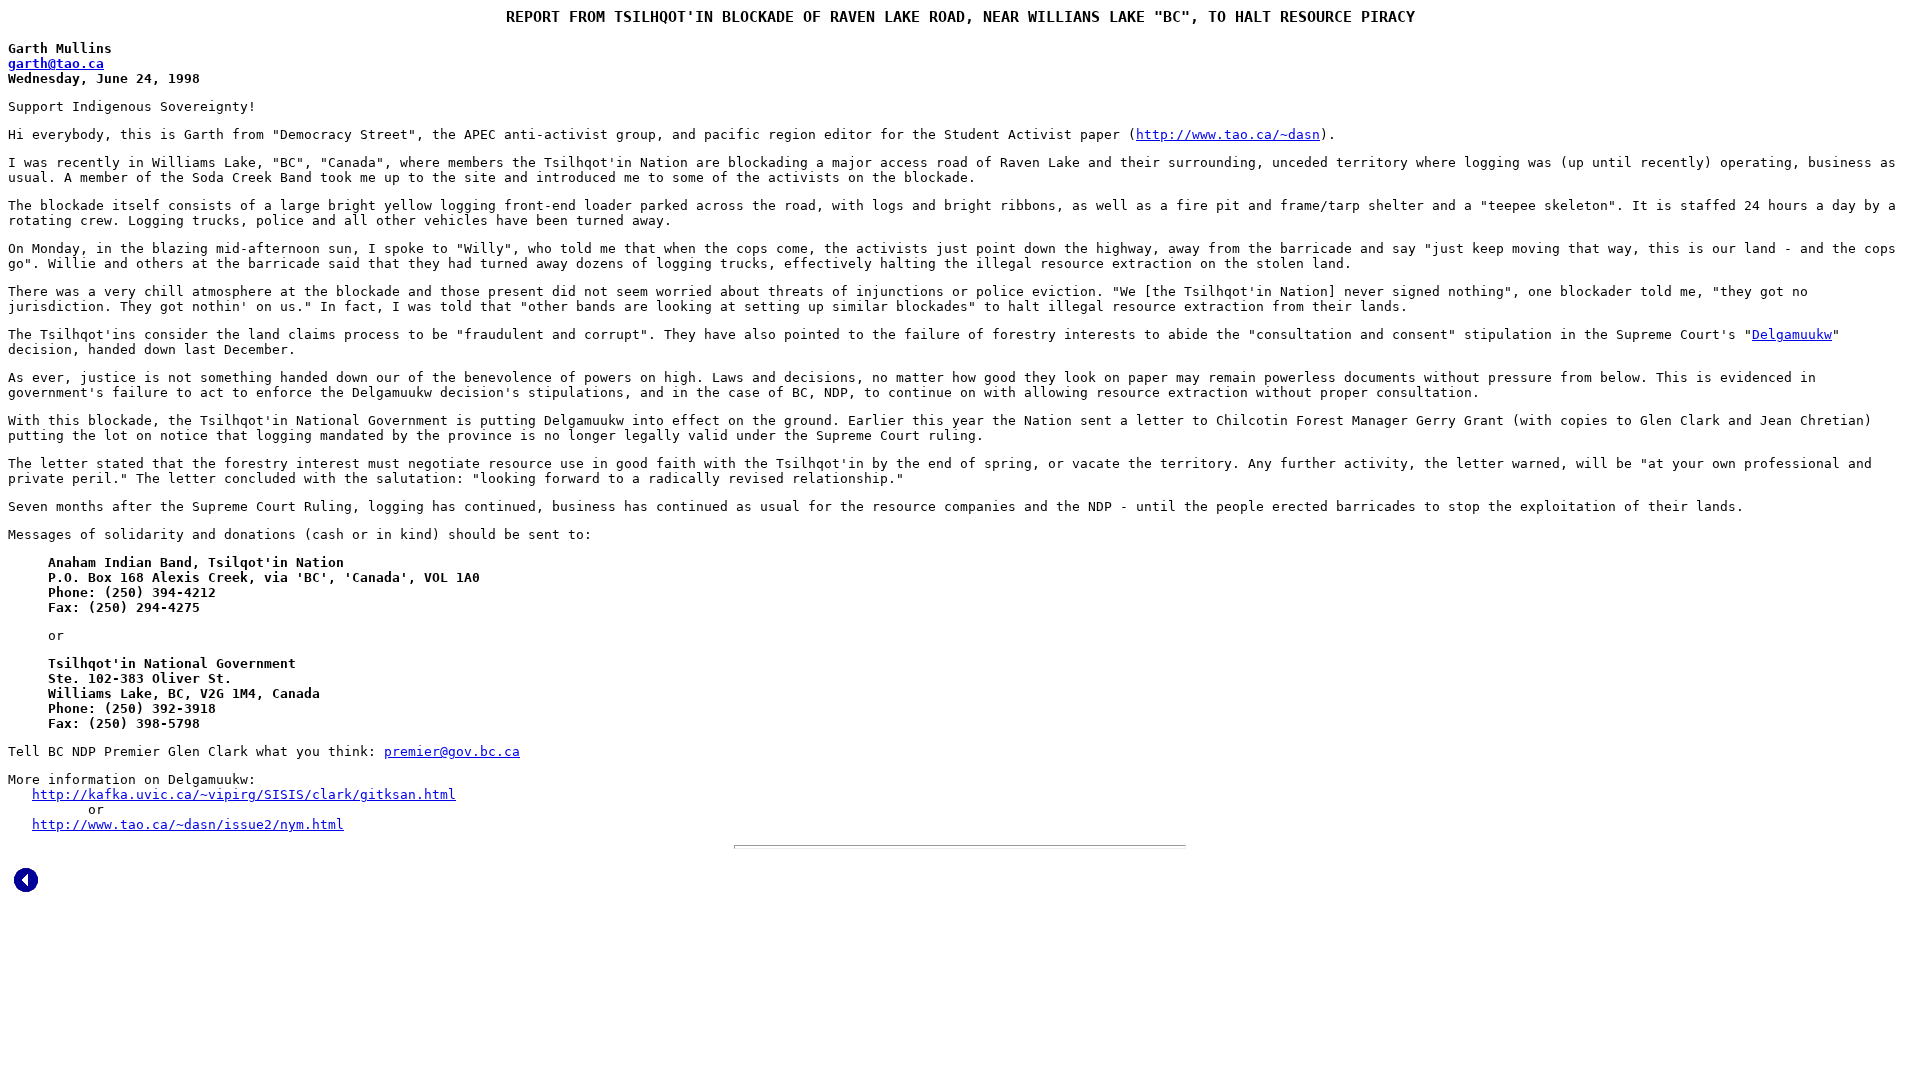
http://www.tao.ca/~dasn (1228, 134)
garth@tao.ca (56, 63)
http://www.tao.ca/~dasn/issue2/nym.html (188, 824)
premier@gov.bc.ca (452, 751)
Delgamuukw (1792, 334)
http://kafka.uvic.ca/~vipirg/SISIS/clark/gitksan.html (244, 794)
